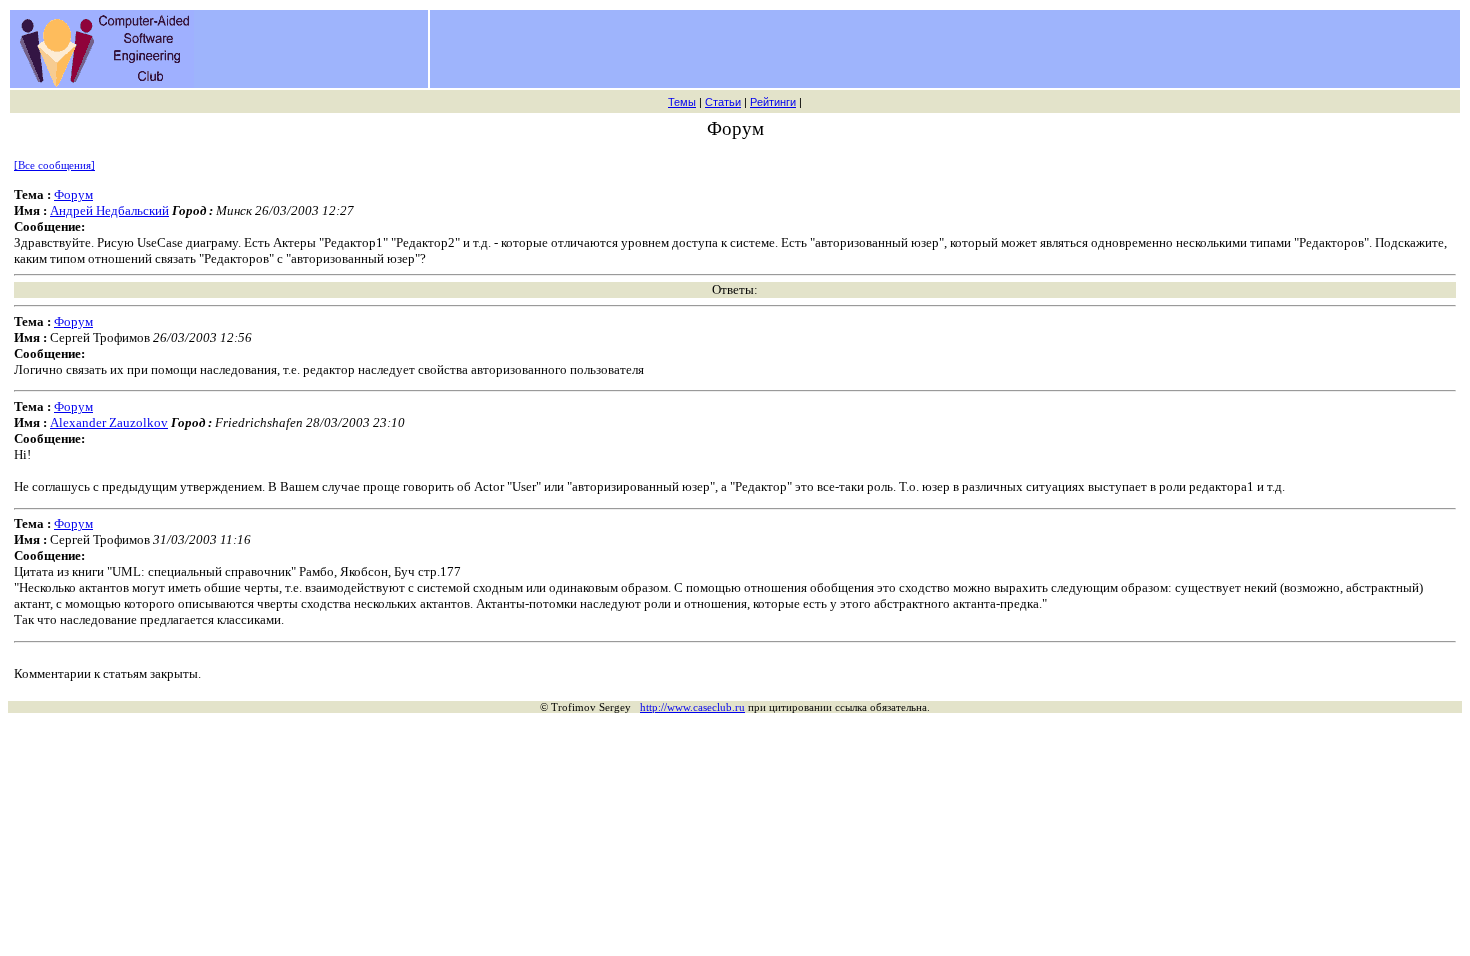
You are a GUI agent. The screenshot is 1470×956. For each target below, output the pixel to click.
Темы (682, 102)
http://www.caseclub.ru (692, 707)
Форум (73, 194)
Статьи (723, 102)
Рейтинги (773, 102)
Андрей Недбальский (109, 210)
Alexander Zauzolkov (109, 422)
